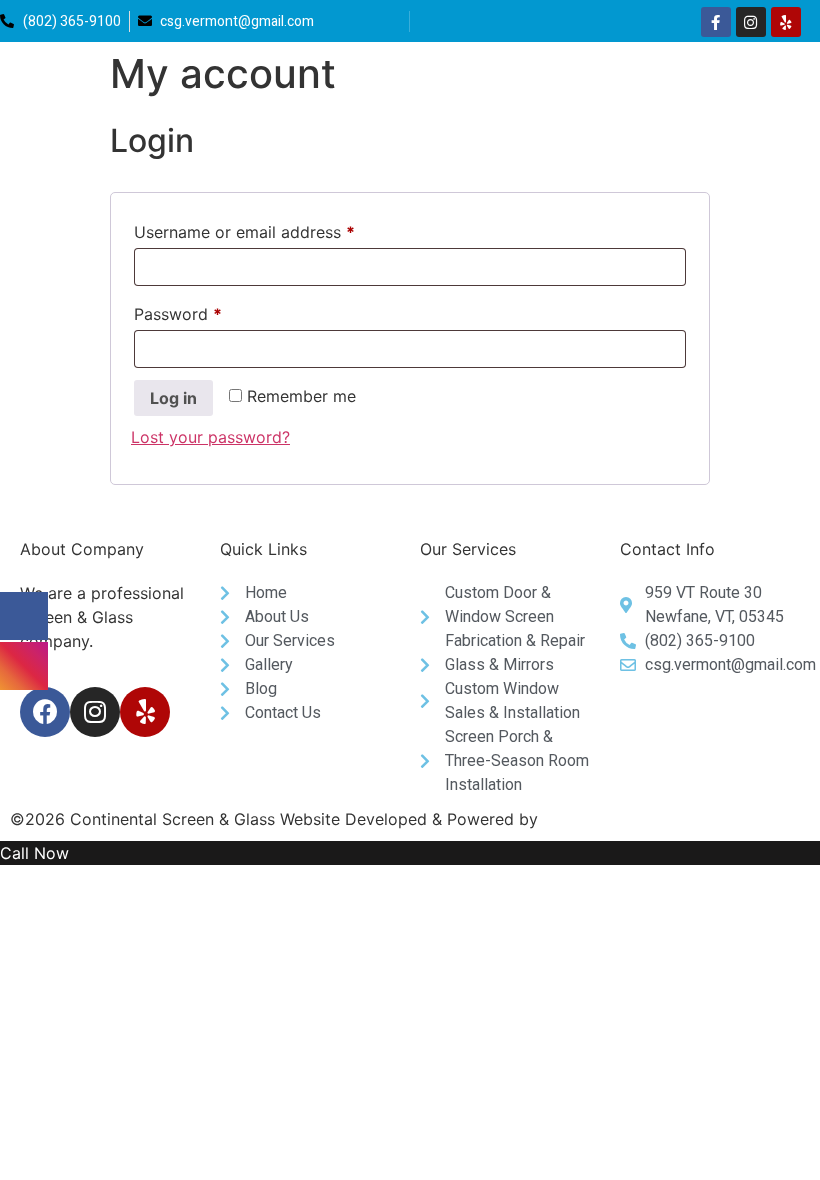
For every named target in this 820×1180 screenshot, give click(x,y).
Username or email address (277, 229)
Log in (173, 398)
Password (211, 311)
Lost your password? (210, 437)
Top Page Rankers (611, 819)
